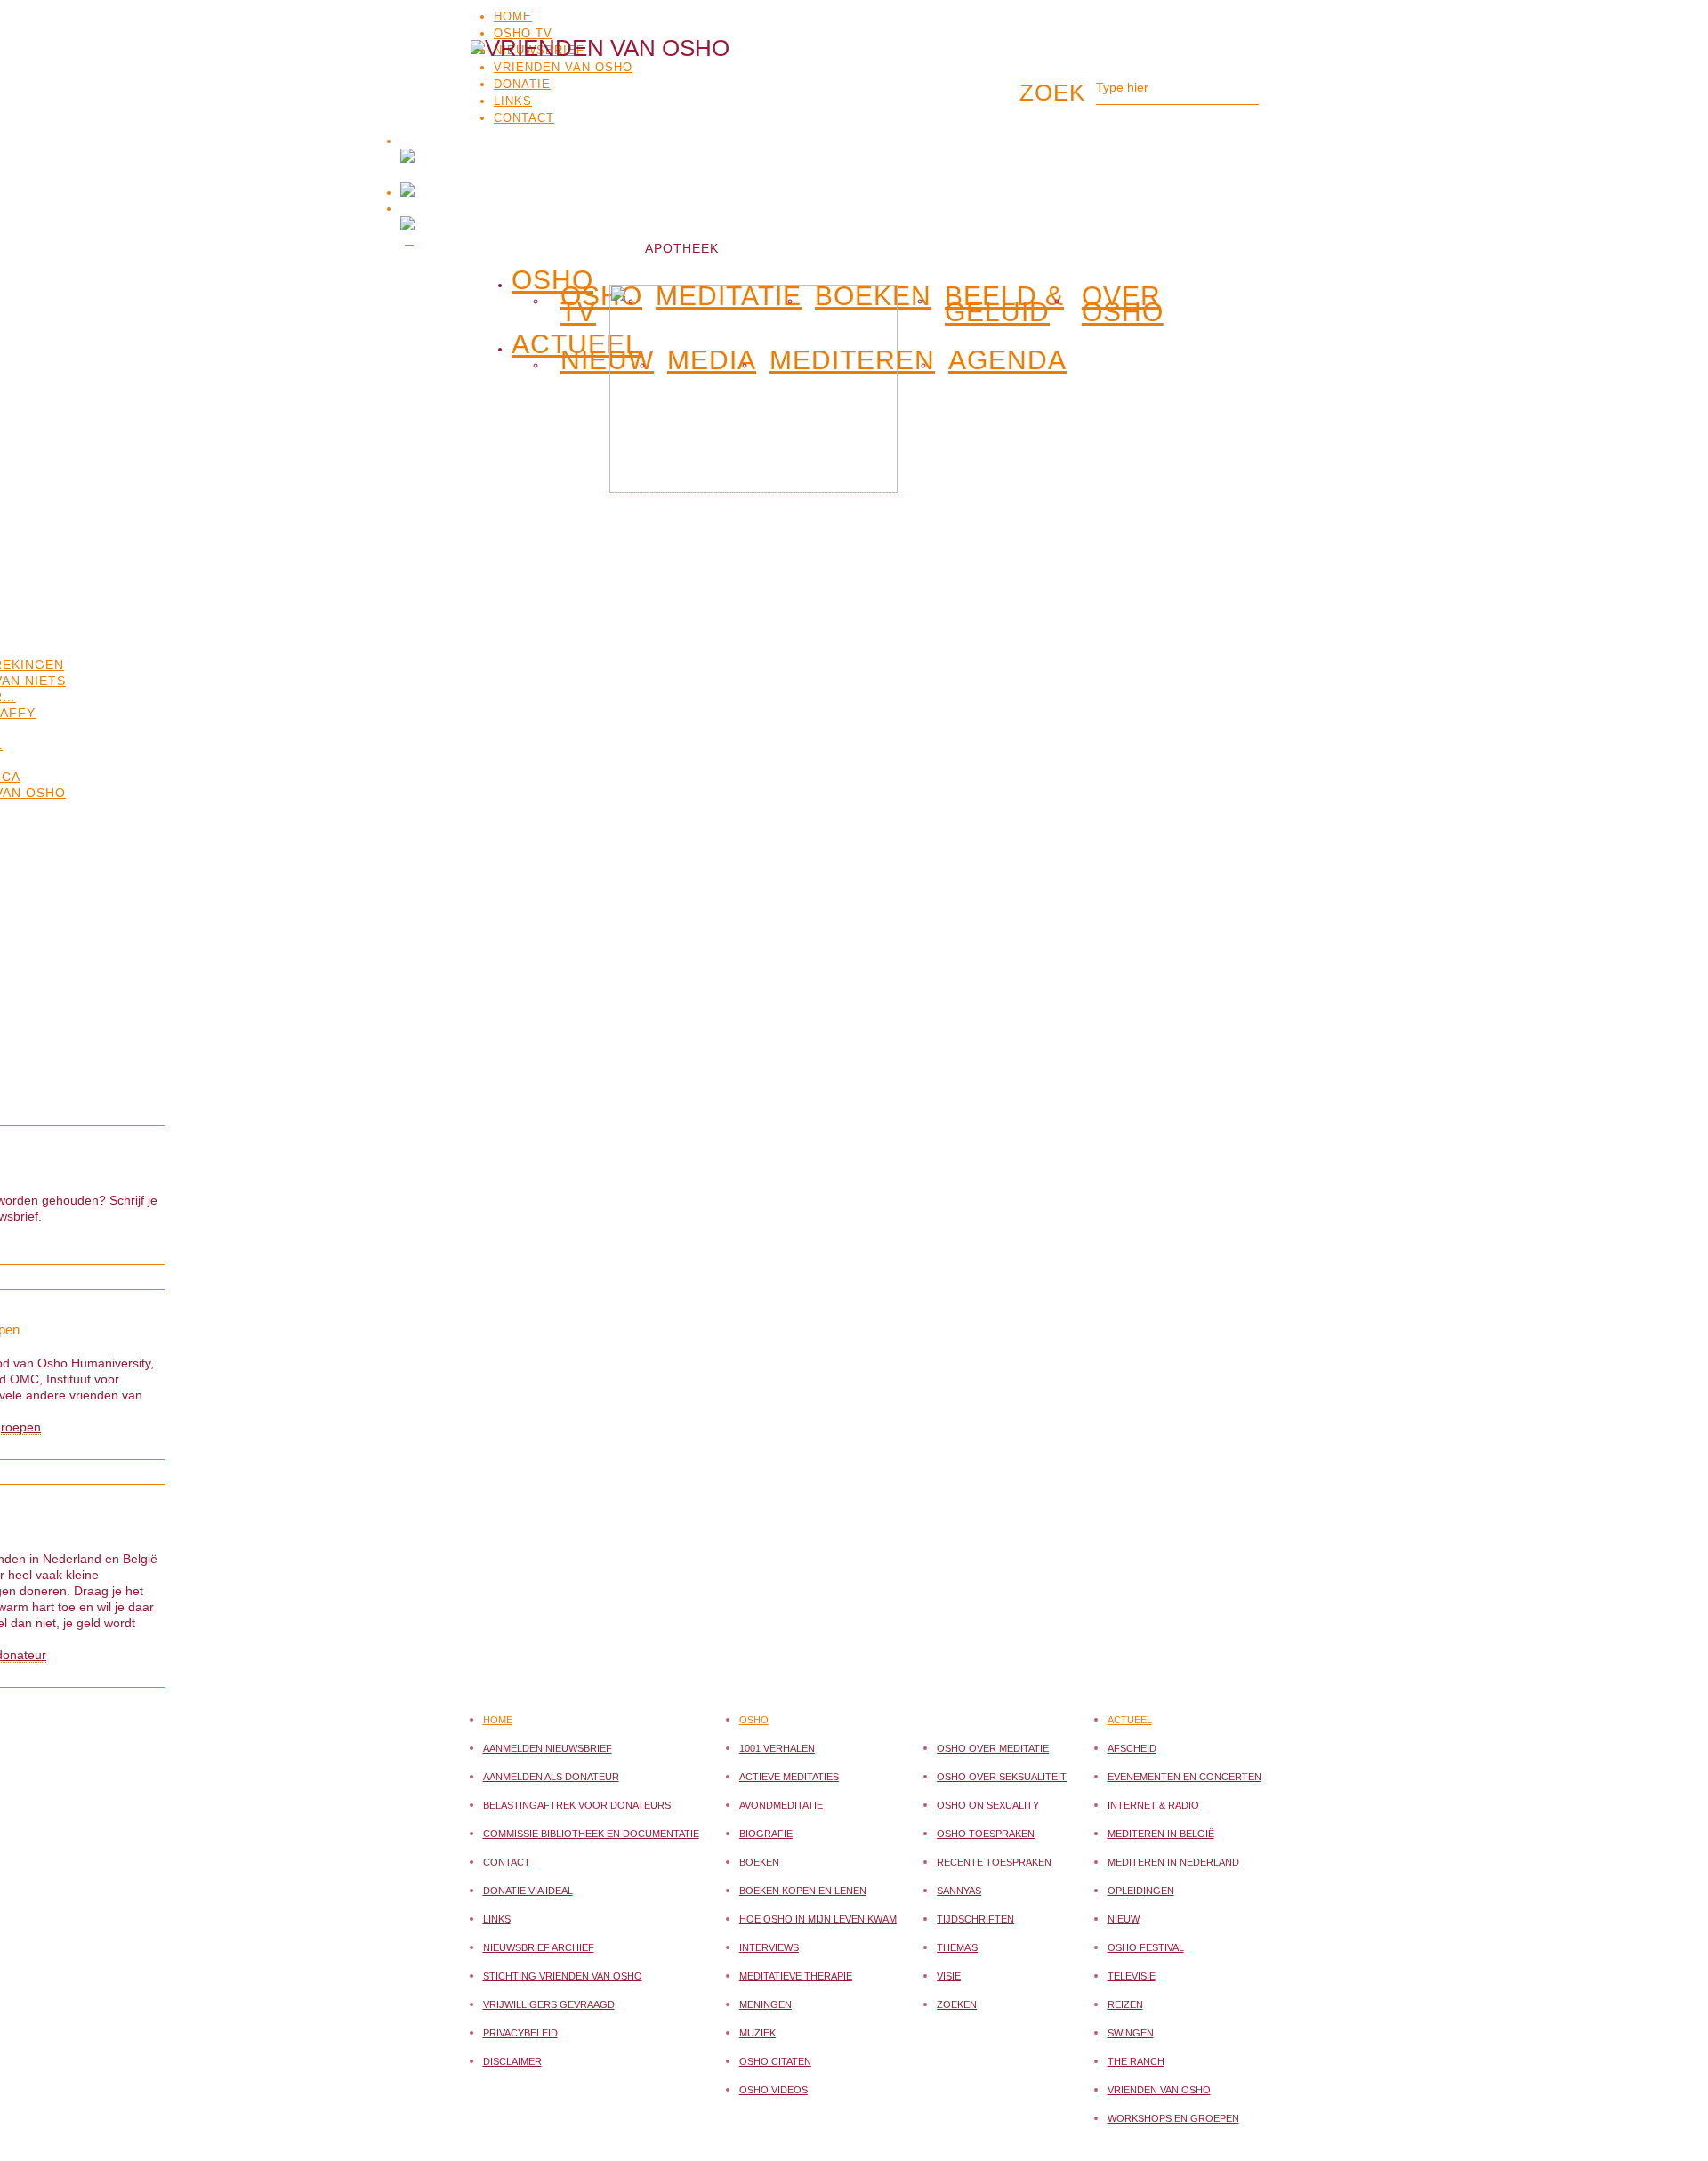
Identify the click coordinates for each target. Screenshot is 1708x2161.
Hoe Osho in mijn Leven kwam (818, 1919)
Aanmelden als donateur (551, 1777)
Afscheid (1132, 1748)
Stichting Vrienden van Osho (563, 1976)
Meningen (765, 2004)
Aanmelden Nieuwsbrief (548, 1748)
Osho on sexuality (988, 1805)
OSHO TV (523, 33)
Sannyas (959, 1891)
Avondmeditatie (781, 1805)
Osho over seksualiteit (1002, 1777)
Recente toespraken (994, 1862)
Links (497, 1919)
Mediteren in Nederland (1173, 1862)
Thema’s (957, 1947)
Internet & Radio (1153, 1805)
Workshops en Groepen (1173, 2118)
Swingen (1131, 2033)
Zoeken (957, 2004)
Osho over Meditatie (993, 1748)
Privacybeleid (520, 2033)
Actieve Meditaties (789, 1777)
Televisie (1132, 1976)
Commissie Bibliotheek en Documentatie (591, 1834)
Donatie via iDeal (528, 1891)
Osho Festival (1146, 1947)
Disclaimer (512, 2061)
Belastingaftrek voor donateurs (577, 1805)
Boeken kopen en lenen (803, 1891)
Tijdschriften (975, 1919)
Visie (949, 1976)
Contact (507, 1862)
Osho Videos (773, 2090)
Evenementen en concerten (1184, 1777)
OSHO (552, 277)
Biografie (766, 1834)
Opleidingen (1141, 1891)
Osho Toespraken (986, 1834)
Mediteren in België (1161, 1834)
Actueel (1130, 1720)
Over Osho (1123, 304)
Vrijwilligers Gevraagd (549, 2004)
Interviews (769, 1947)
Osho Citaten (775, 2061)
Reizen (1125, 2004)
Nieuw (607, 360)
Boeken (759, 1862)
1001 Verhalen (777, 1748)
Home (513, 16)
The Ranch (1136, 2061)
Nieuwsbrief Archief (539, 1947)
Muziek (757, 2033)
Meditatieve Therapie (796, 1976)
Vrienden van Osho (1159, 2090)
